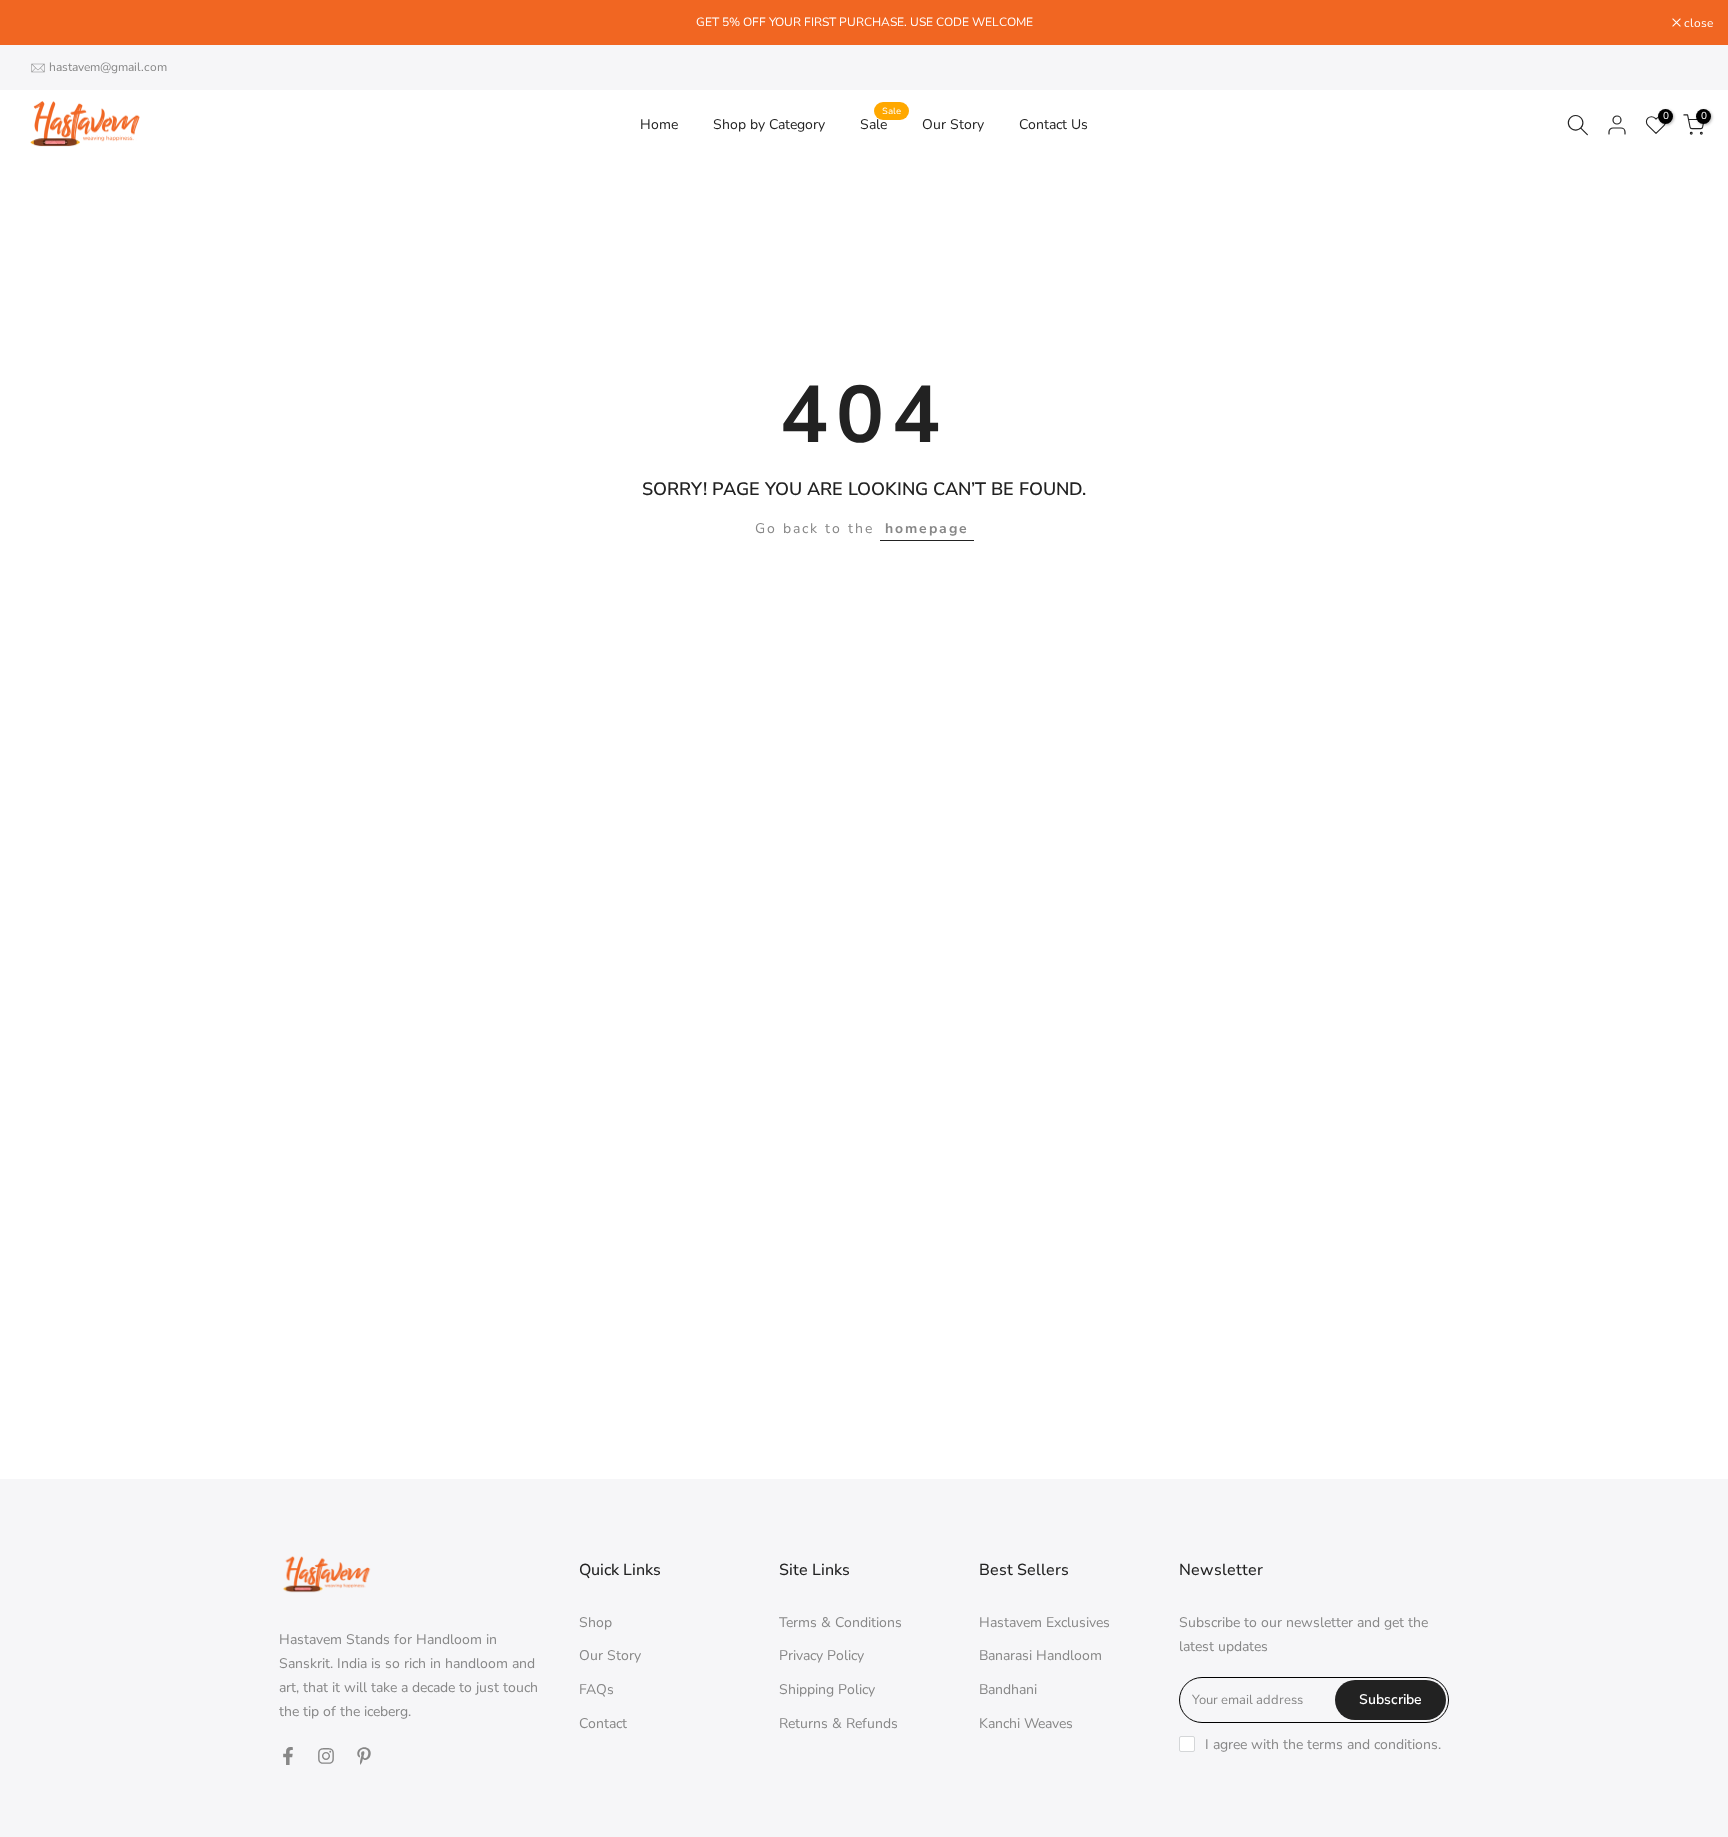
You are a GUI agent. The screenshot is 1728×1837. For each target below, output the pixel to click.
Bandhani (1008, 1689)
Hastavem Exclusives (1044, 1622)
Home (659, 124)
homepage (927, 528)
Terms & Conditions (840, 1622)
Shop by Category (769, 124)
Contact (603, 1723)
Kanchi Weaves (1026, 1723)
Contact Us (1053, 124)
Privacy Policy (821, 1655)
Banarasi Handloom (1040, 1655)
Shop (595, 1622)
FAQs (596, 1689)
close (40, 23)
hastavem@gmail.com (108, 67)
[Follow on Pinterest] (364, 1756)
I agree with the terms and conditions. (1323, 1744)
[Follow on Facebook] (288, 1756)
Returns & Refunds (838, 1723)
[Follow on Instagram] (326, 1756)
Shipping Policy (827, 1689)
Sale (881, 123)
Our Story (953, 124)
